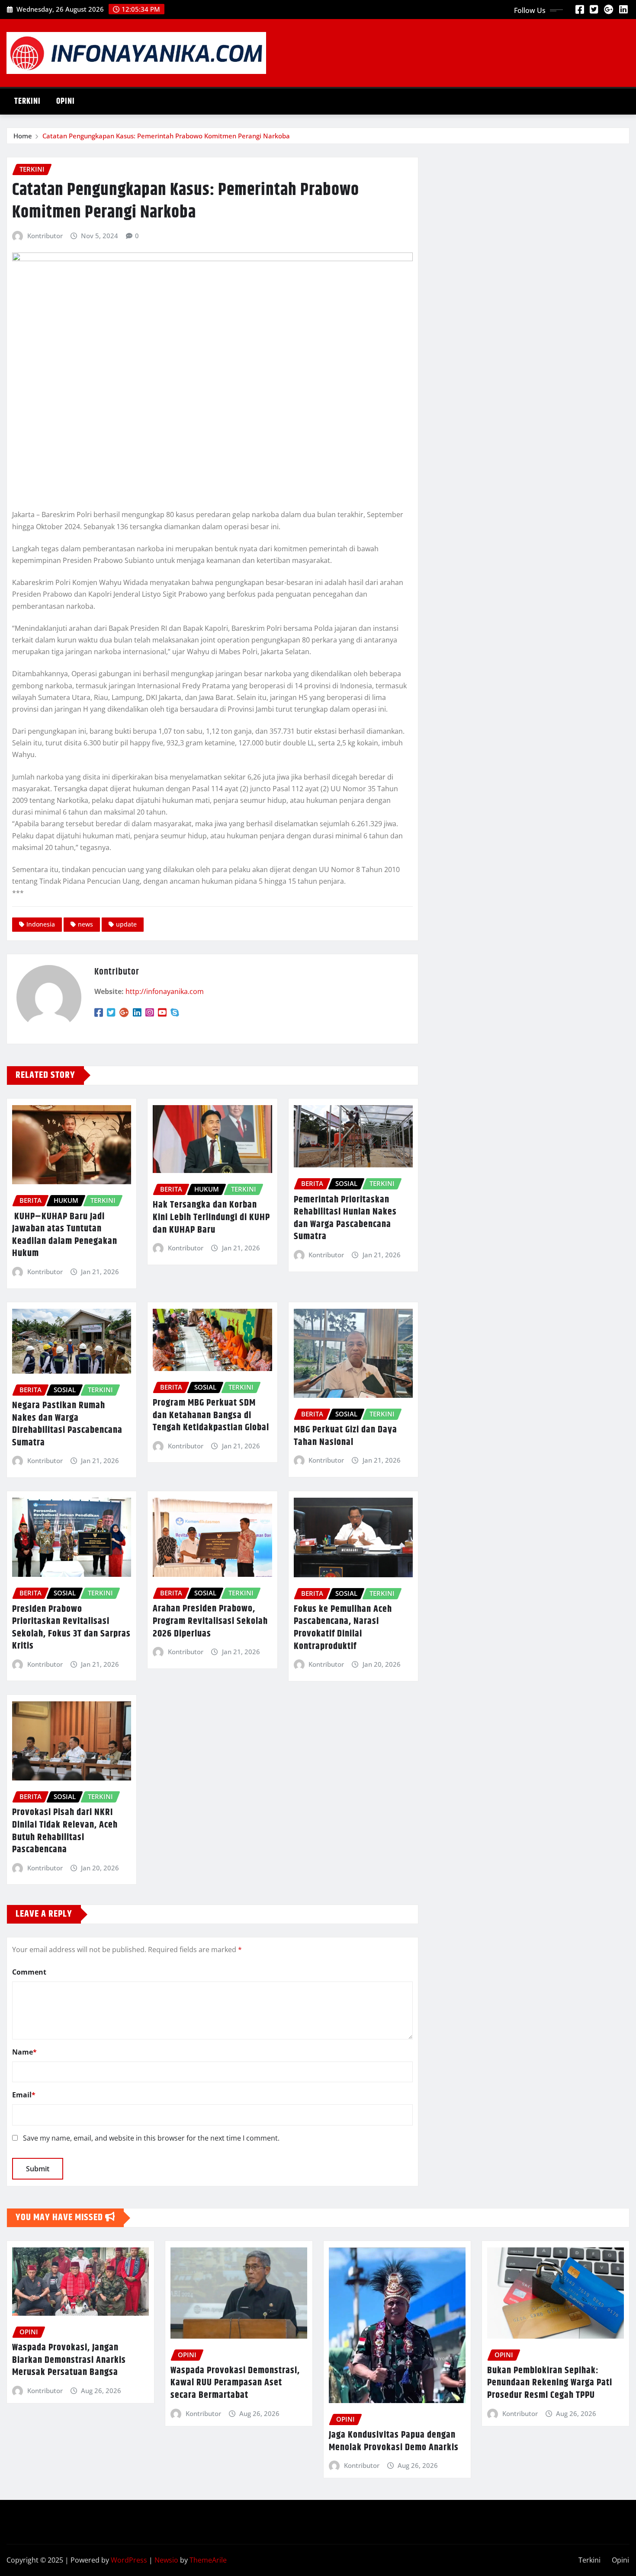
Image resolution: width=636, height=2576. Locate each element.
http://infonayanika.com (165, 991)
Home (23, 136)
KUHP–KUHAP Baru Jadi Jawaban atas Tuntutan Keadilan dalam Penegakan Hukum (65, 1235)
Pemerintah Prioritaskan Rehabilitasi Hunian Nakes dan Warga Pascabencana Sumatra (345, 1218)
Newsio (166, 2560)
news (85, 924)
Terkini (27, 101)
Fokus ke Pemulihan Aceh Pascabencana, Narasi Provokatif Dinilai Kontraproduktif (343, 1628)
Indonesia (41, 924)
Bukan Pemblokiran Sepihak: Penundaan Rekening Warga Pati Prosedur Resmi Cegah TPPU (550, 2383)
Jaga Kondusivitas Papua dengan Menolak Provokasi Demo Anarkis (394, 2441)
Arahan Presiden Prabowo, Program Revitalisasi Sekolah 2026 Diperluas (210, 1621)
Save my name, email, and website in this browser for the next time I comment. (151, 2138)
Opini (66, 101)
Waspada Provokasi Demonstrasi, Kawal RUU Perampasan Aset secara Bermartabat (235, 2383)
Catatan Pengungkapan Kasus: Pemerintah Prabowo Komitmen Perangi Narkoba (166, 136)
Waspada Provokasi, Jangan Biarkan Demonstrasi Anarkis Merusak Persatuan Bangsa (69, 2360)
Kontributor (45, 236)
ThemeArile (208, 2560)
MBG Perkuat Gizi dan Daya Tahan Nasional (345, 1436)
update (126, 924)
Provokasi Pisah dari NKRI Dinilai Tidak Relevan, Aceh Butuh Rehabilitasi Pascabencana (65, 1831)
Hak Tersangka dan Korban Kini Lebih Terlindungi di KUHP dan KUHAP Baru (211, 1217)
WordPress (129, 2560)
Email (24, 2095)
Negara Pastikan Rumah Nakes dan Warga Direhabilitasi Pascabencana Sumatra (67, 1424)
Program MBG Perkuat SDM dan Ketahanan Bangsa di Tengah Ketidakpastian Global (211, 1415)
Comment (29, 1972)
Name (24, 2052)
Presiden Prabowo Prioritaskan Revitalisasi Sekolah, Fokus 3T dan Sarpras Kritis (71, 1628)
